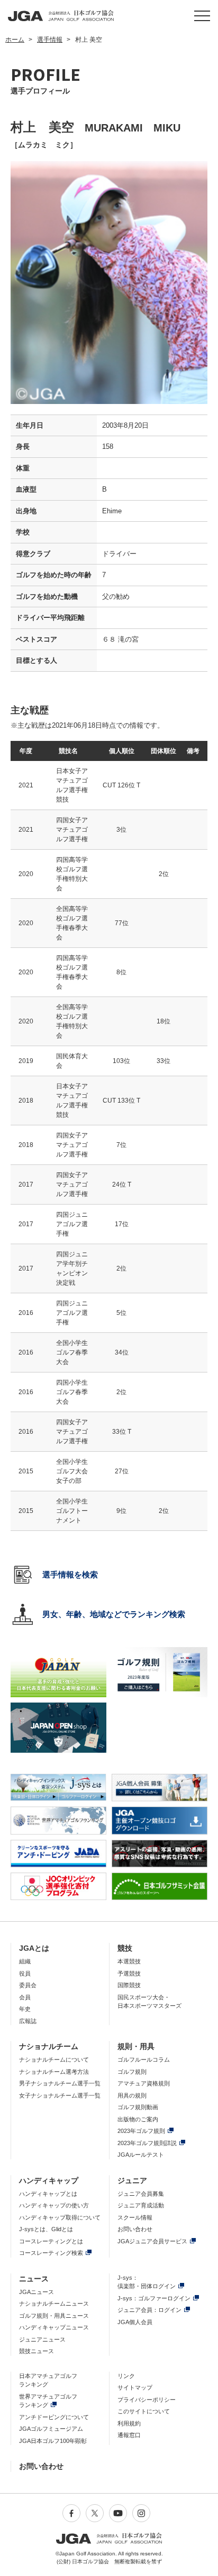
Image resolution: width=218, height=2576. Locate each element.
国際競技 (129, 1985)
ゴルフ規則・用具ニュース (54, 2316)
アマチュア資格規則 (144, 2083)
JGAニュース (37, 2292)
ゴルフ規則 (132, 2072)
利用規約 (129, 2423)
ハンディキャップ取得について (60, 2217)
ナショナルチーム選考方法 (54, 2072)
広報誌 (28, 2021)
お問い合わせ (135, 2229)
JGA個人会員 (135, 2322)
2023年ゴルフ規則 (141, 2131)
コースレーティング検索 (51, 2253)
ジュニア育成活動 (141, 2205)
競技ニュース (37, 2351)
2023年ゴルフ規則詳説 (147, 2143)
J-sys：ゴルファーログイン (154, 2298)
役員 (25, 1973)
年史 (25, 2009)
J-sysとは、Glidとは (46, 2229)
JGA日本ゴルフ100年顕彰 (53, 2441)
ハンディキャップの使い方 (54, 2205)
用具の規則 (132, 2095)
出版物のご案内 (138, 2119)
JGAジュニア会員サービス (152, 2241)
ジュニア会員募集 (141, 2194)
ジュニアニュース (42, 2339)
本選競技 (129, 1961)
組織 (25, 1961)
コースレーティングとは (51, 2241)
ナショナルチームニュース (54, 2304)
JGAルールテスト (141, 2155)
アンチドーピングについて (54, 2417)
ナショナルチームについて (54, 2060)
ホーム (15, 40)
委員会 (28, 1985)
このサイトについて (144, 2411)
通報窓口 (129, 2435)
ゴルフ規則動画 (138, 2107)
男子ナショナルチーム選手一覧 (60, 2083)
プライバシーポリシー (147, 2400)
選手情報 (50, 40)
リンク (126, 2376)
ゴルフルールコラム (144, 2060)
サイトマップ (135, 2387)
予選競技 (129, 1973)
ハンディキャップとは (48, 2194)
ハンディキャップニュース (54, 2327)
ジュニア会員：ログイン (149, 2310)
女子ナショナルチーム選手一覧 (60, 2095)
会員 (25, 1997)
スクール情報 (135, 2217)
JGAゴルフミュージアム (51, 2429)
